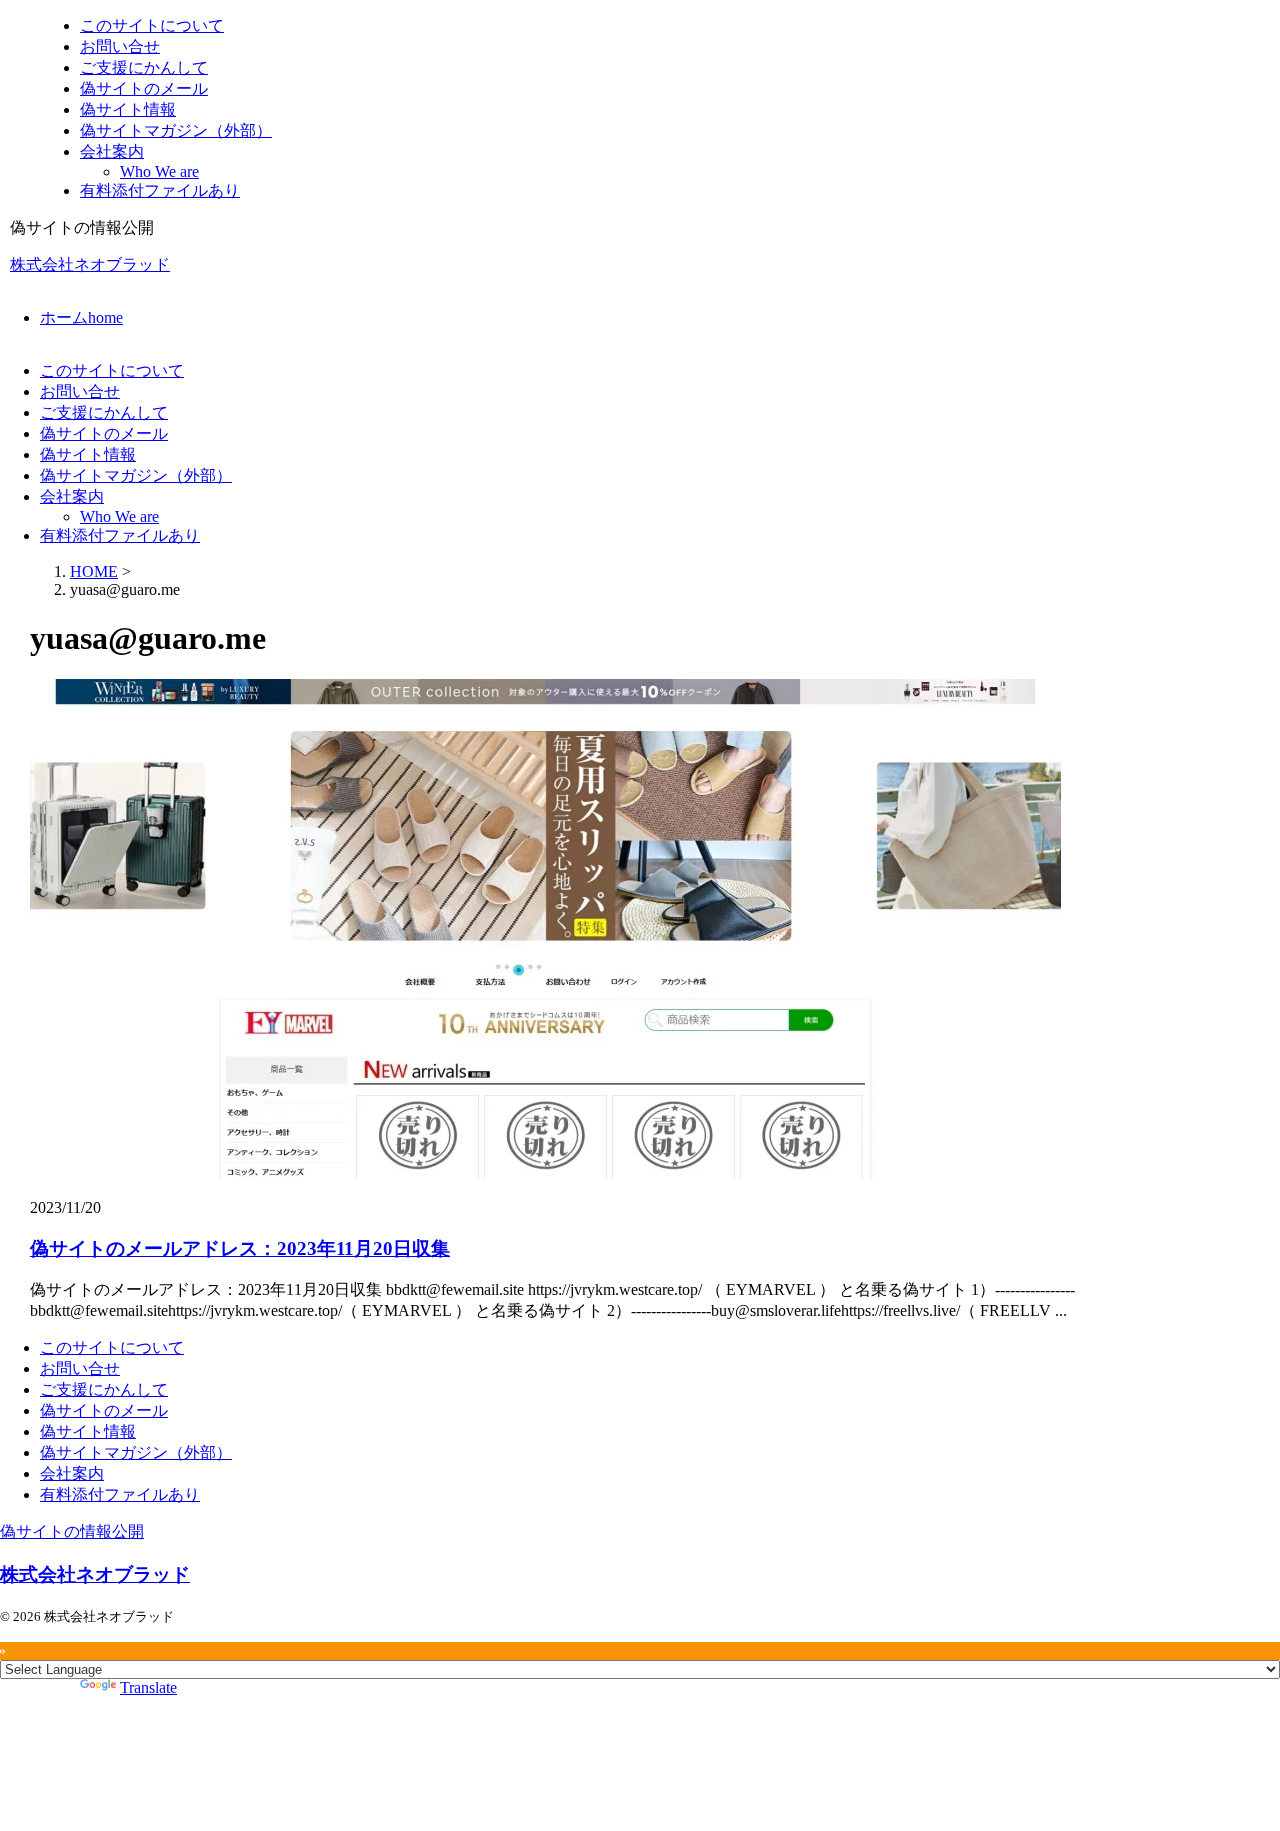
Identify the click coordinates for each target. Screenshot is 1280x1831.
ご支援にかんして (104, 412)
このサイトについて (112, 370)
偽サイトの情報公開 (72, 1531)
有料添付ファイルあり (120, 535)
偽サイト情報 (88, 454)
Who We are (119, 516)
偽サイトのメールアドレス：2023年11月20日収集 (240, 1248)
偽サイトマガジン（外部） (136, 475)
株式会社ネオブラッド (90, 264)
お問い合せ (80, 391)
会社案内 (72, 496)
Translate (148, 1687)
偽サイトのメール (104, 433)
